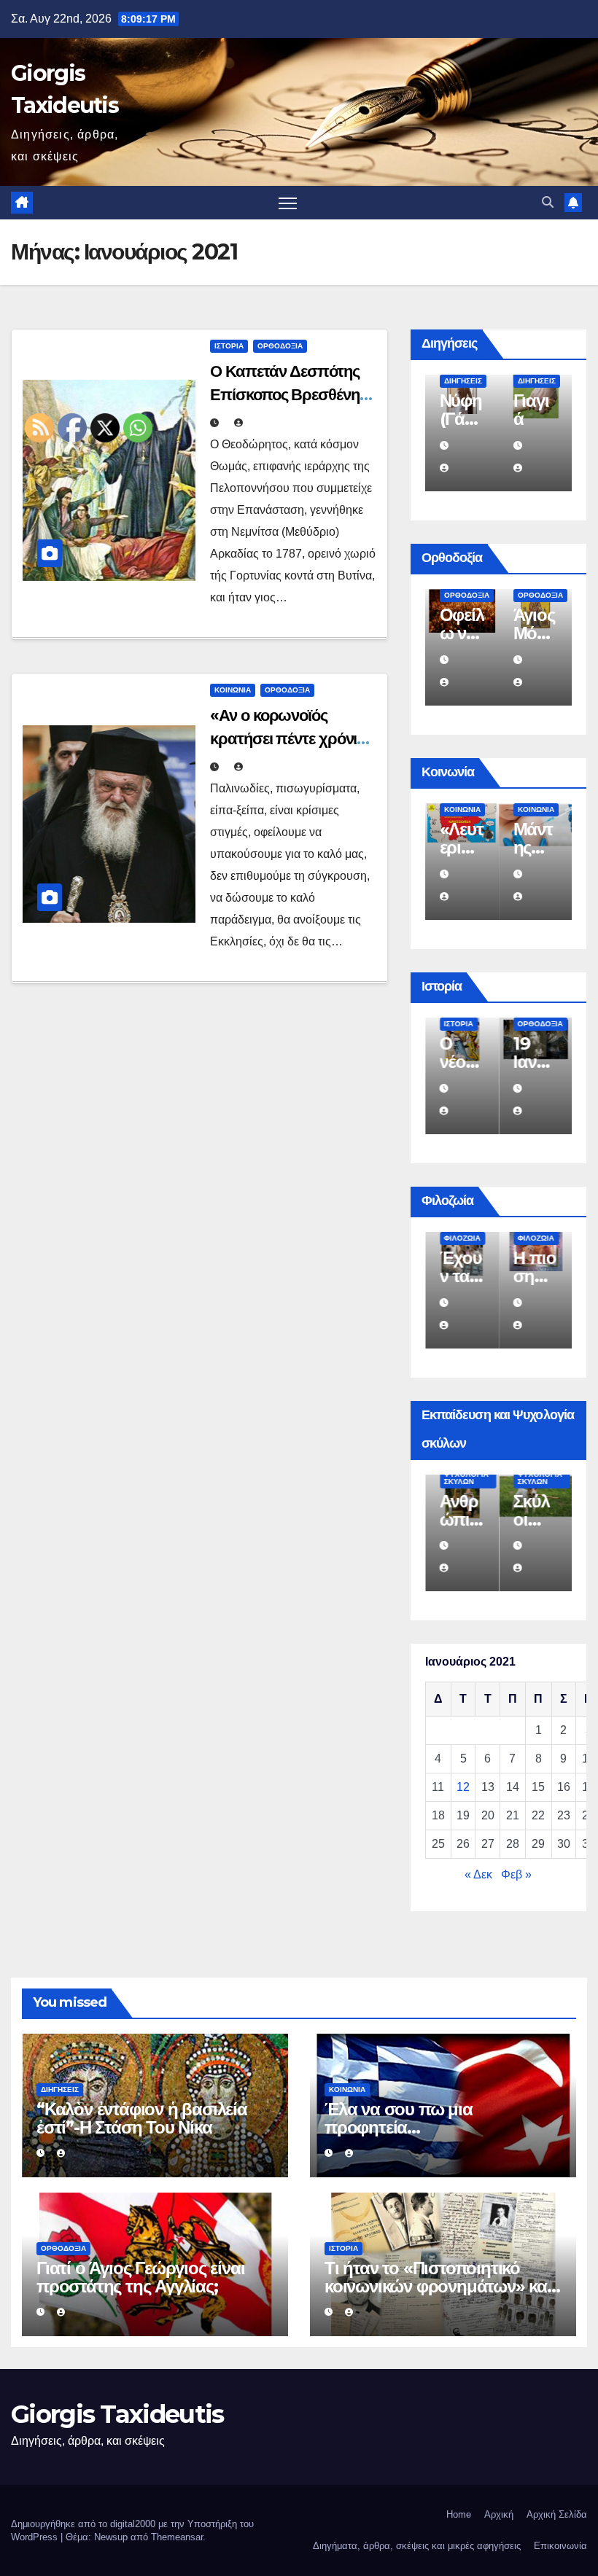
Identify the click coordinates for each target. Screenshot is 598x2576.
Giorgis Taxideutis (117, 2414)
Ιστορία (229, 346)
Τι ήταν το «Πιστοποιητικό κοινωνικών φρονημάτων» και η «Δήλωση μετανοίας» (438, 2286)
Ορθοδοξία (280, 346)
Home (459, 2514)
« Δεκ (478, 1874)
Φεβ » (516, 1874)
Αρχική (499, 2514)
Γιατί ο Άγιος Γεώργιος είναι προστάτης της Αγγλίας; (140, 2277)
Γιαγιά (531, 410)
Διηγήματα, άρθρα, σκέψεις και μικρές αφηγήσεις (417, 2546)
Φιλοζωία (462, 1238)
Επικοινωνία (560, 2546)
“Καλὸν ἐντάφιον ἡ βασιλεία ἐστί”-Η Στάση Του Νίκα (142, 2118)
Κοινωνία (233, 690)
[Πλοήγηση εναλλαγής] (288, 203)
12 (463, 1787)
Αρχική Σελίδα (557, 2514)
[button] (548, 202)
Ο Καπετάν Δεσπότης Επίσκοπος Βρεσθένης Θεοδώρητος (288, 395)
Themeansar (177, 2537)
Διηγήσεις (463, 381)
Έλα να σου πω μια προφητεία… (399, 2118)
